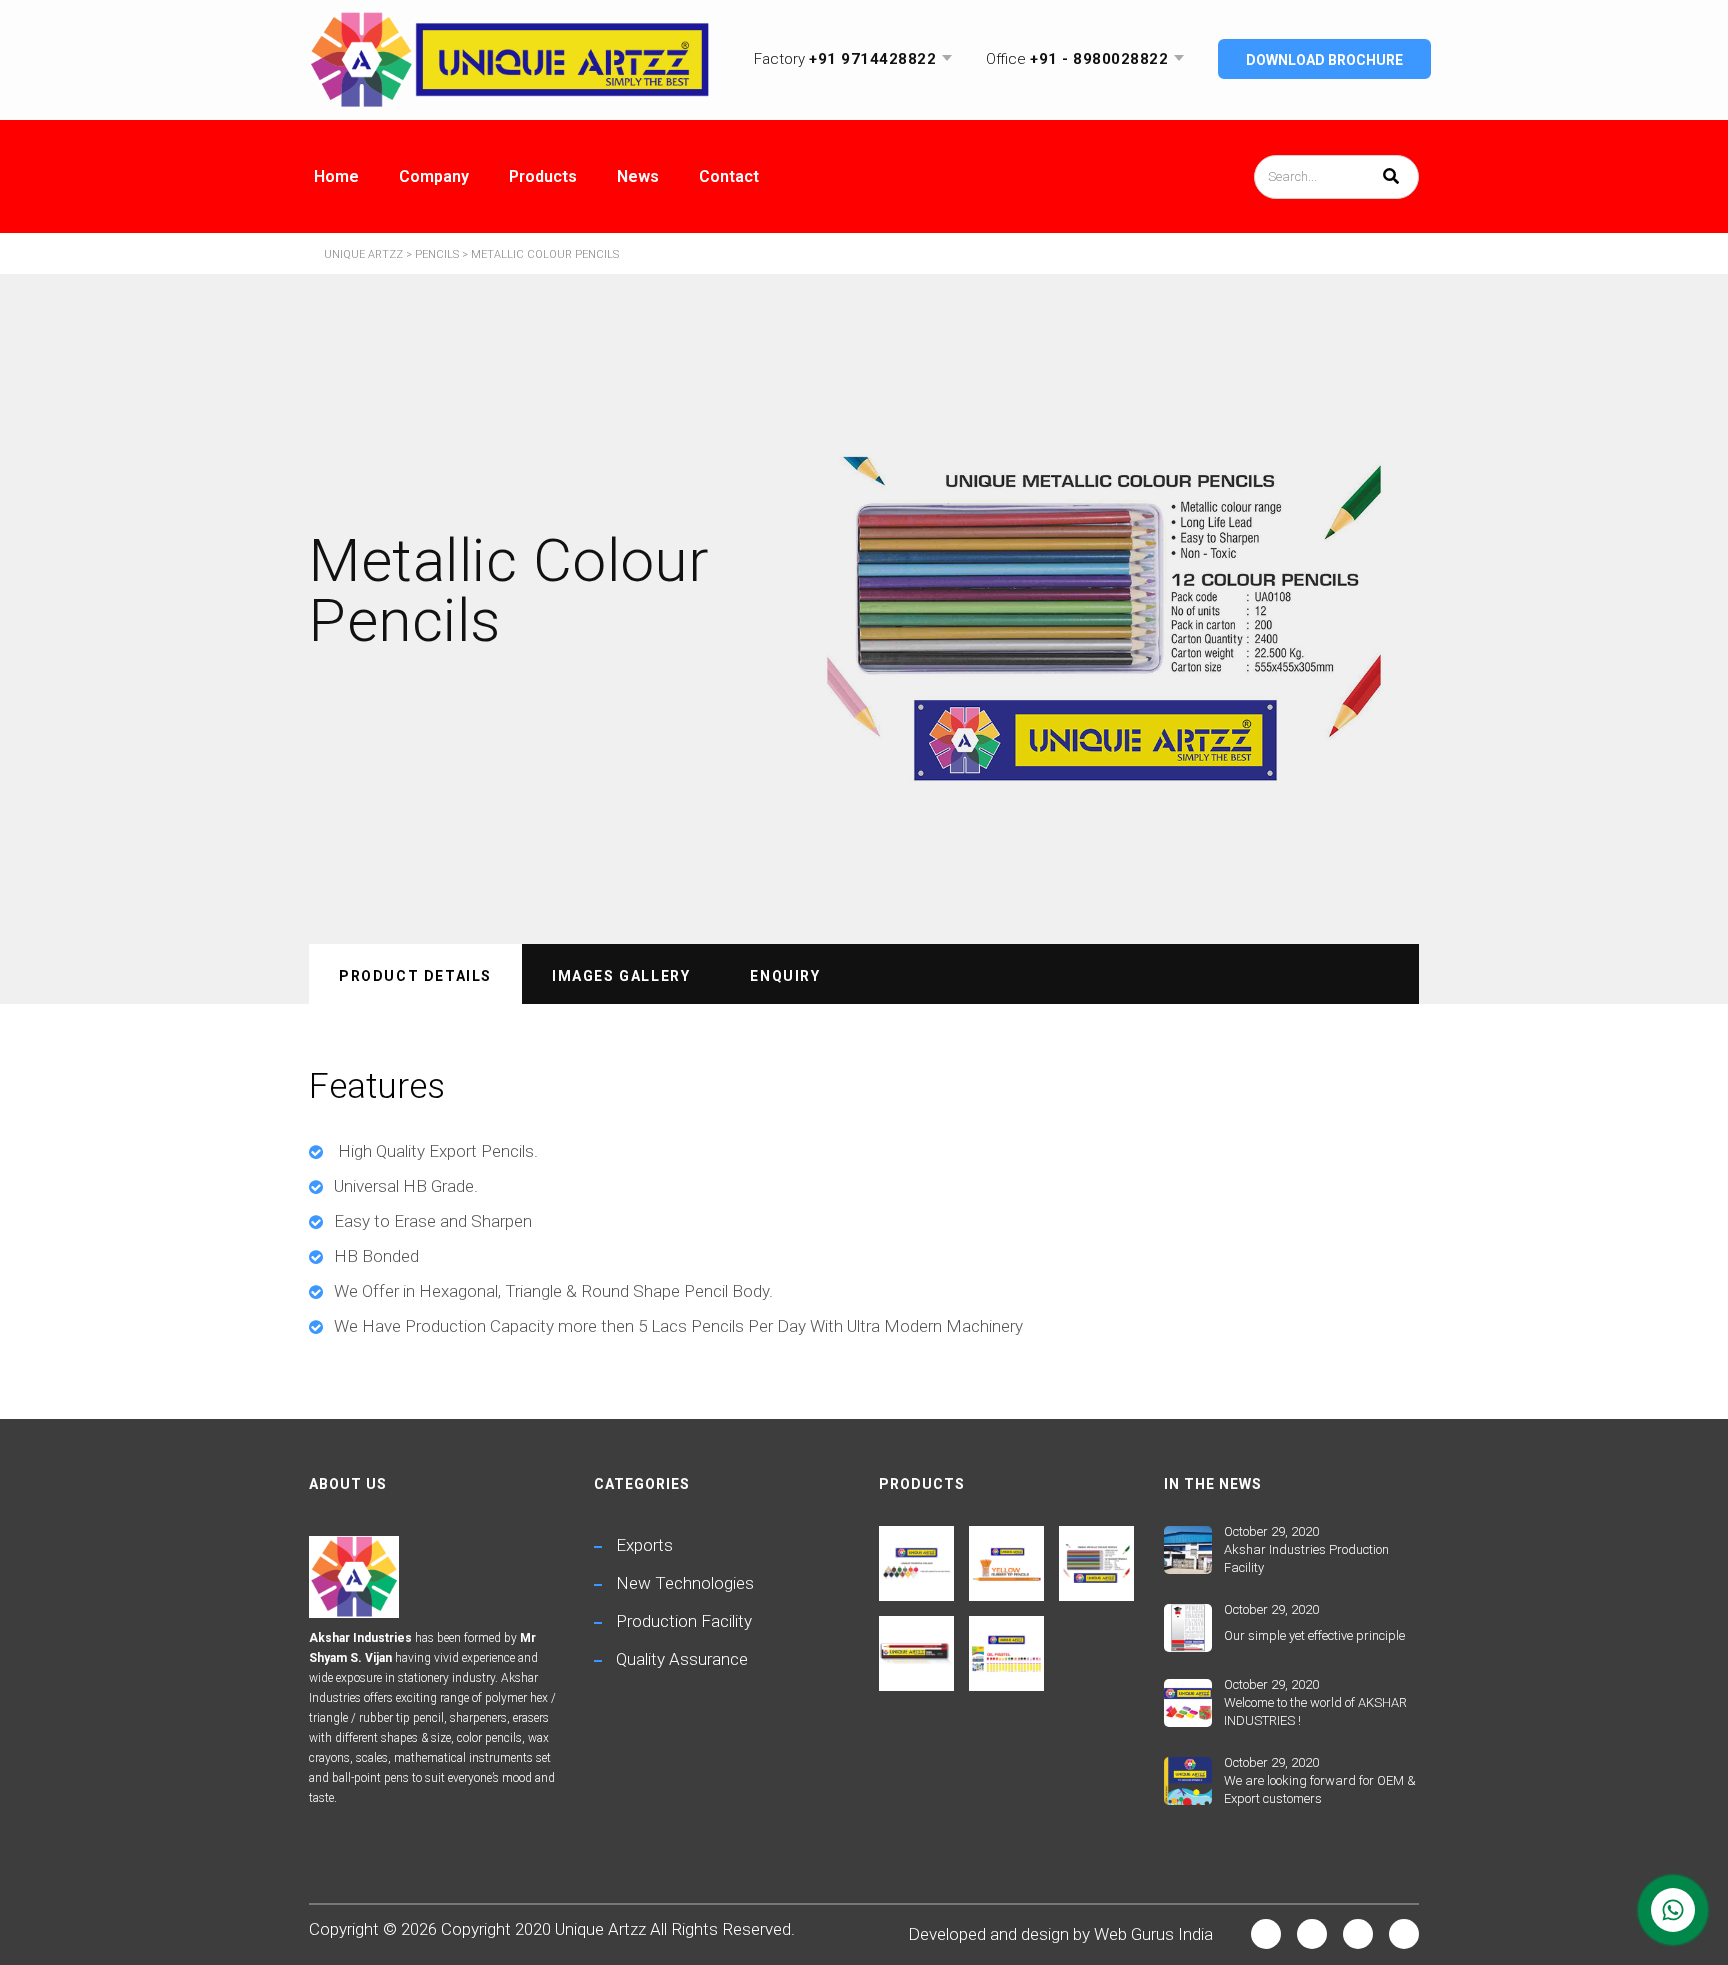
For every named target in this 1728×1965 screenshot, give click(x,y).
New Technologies (685, 1583)
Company (434, 176)
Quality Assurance (682, 1659)
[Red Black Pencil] (917, 1646)
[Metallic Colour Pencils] (1096, 1556)
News (638, 176)
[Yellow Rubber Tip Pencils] (1006, 1556)
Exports (644, 1545)
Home (336, 176)
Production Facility (684, 1621)
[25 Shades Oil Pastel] (1006, 1646)
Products (543, 176)
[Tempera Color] (917, 1556)
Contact (729, 176)
